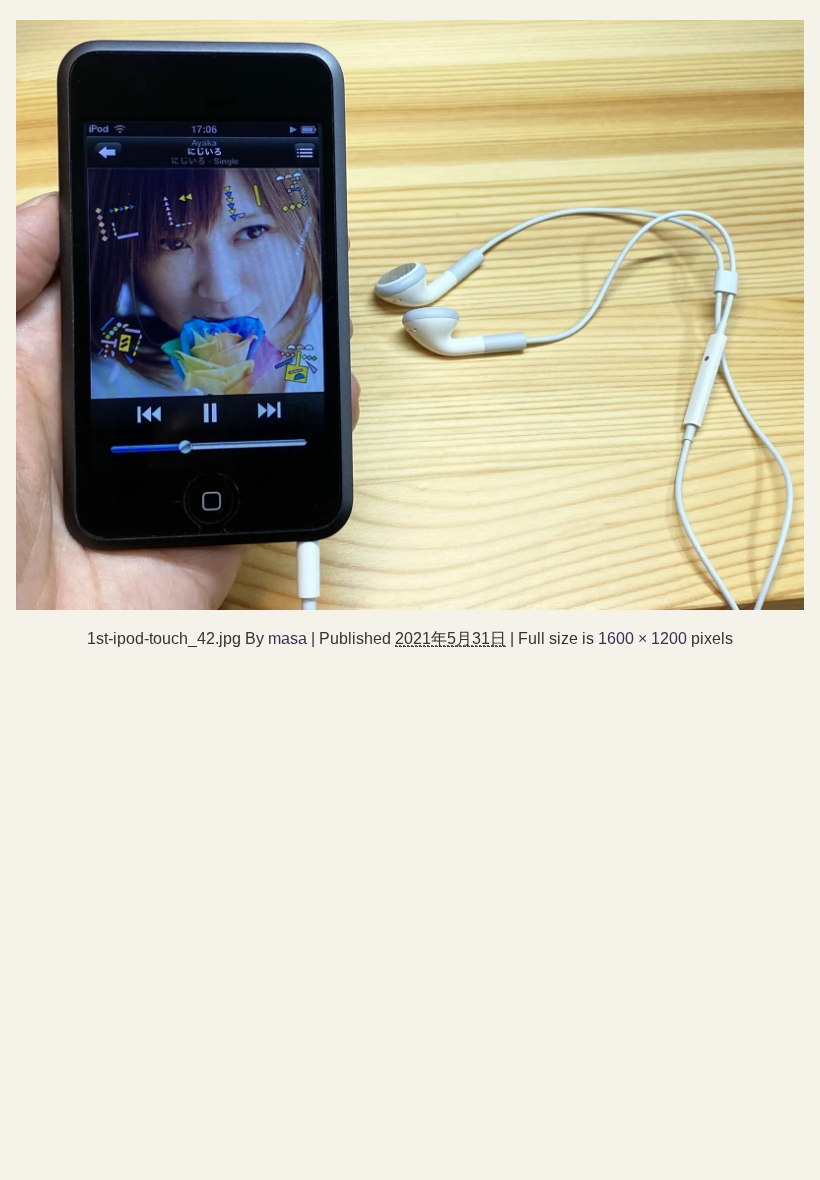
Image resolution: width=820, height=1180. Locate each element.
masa (287, 638)
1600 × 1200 (642, 638)
